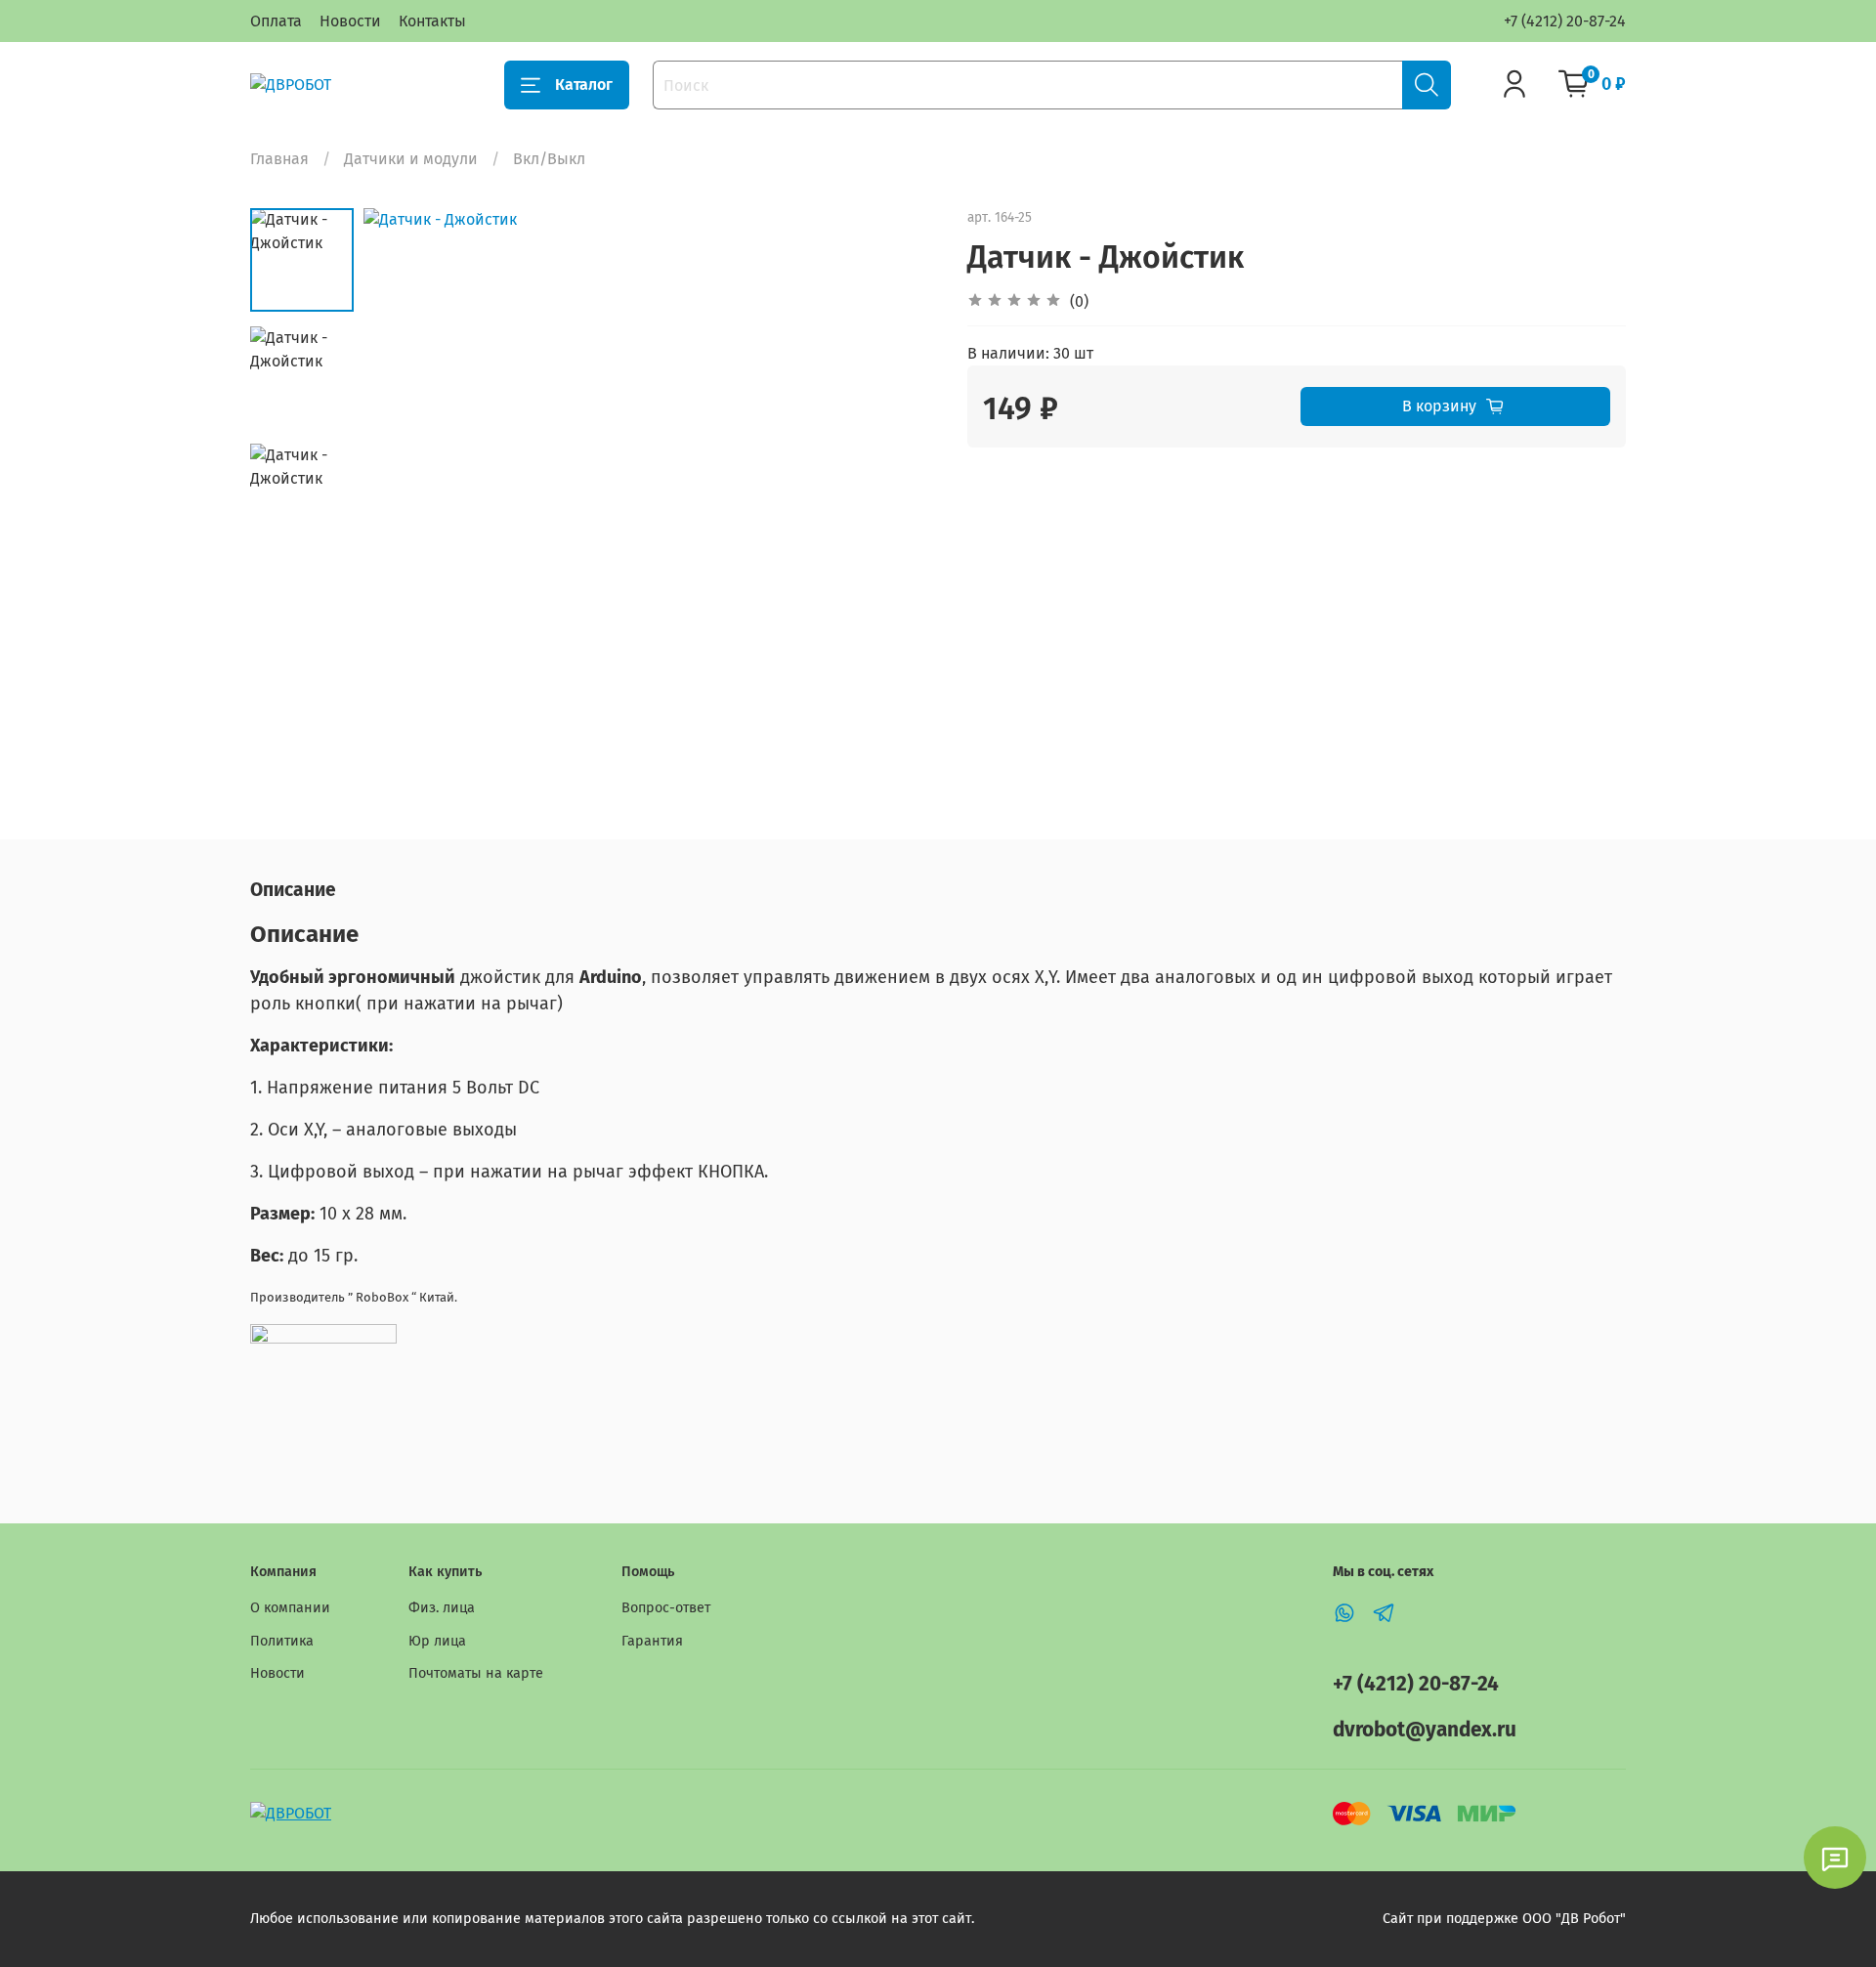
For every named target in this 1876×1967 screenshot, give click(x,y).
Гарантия (652, 1641)
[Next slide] (899, 495)
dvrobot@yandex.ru (1425, 1730)
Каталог (584, 85)
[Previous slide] (403, 495)
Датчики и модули (411, 159)
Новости (350, 21)
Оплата (276, 21)
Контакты (432, 21)
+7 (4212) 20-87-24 (1565, 21)
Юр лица (437, 1641)
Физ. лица (442, 1608)
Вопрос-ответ (666, 1608)
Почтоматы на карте (476, 1673)
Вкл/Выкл (549, 159)
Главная (279, 159)
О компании (290, 1608)
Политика (282, 1641)
